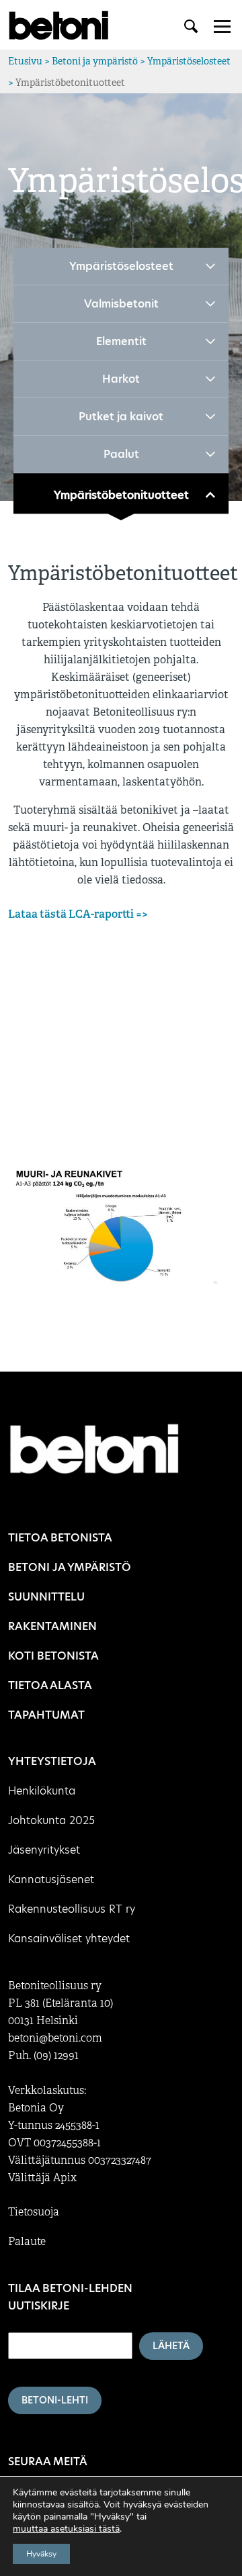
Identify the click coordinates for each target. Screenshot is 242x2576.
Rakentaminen (52, 1626)
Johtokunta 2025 (51, 1820)
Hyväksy (41, 2554)
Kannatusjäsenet (51, 1879)
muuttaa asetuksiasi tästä (66, 2529)
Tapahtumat (46, 1715)
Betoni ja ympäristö (95, 61)
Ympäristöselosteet (189, 61)
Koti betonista (53, 1656)
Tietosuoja (34, 2212)
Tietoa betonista (60, 1538)
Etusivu (25, 61)
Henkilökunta (42, 1791)
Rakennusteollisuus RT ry (72, 1909)
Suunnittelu (46, 1597)
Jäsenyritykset (44, 1850)
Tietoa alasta (50, 1685)
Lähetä (171, 2346)
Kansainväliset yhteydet (69, 1939)
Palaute (27, 2242)
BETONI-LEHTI (55, 2400)
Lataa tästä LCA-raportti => (78, 914)
